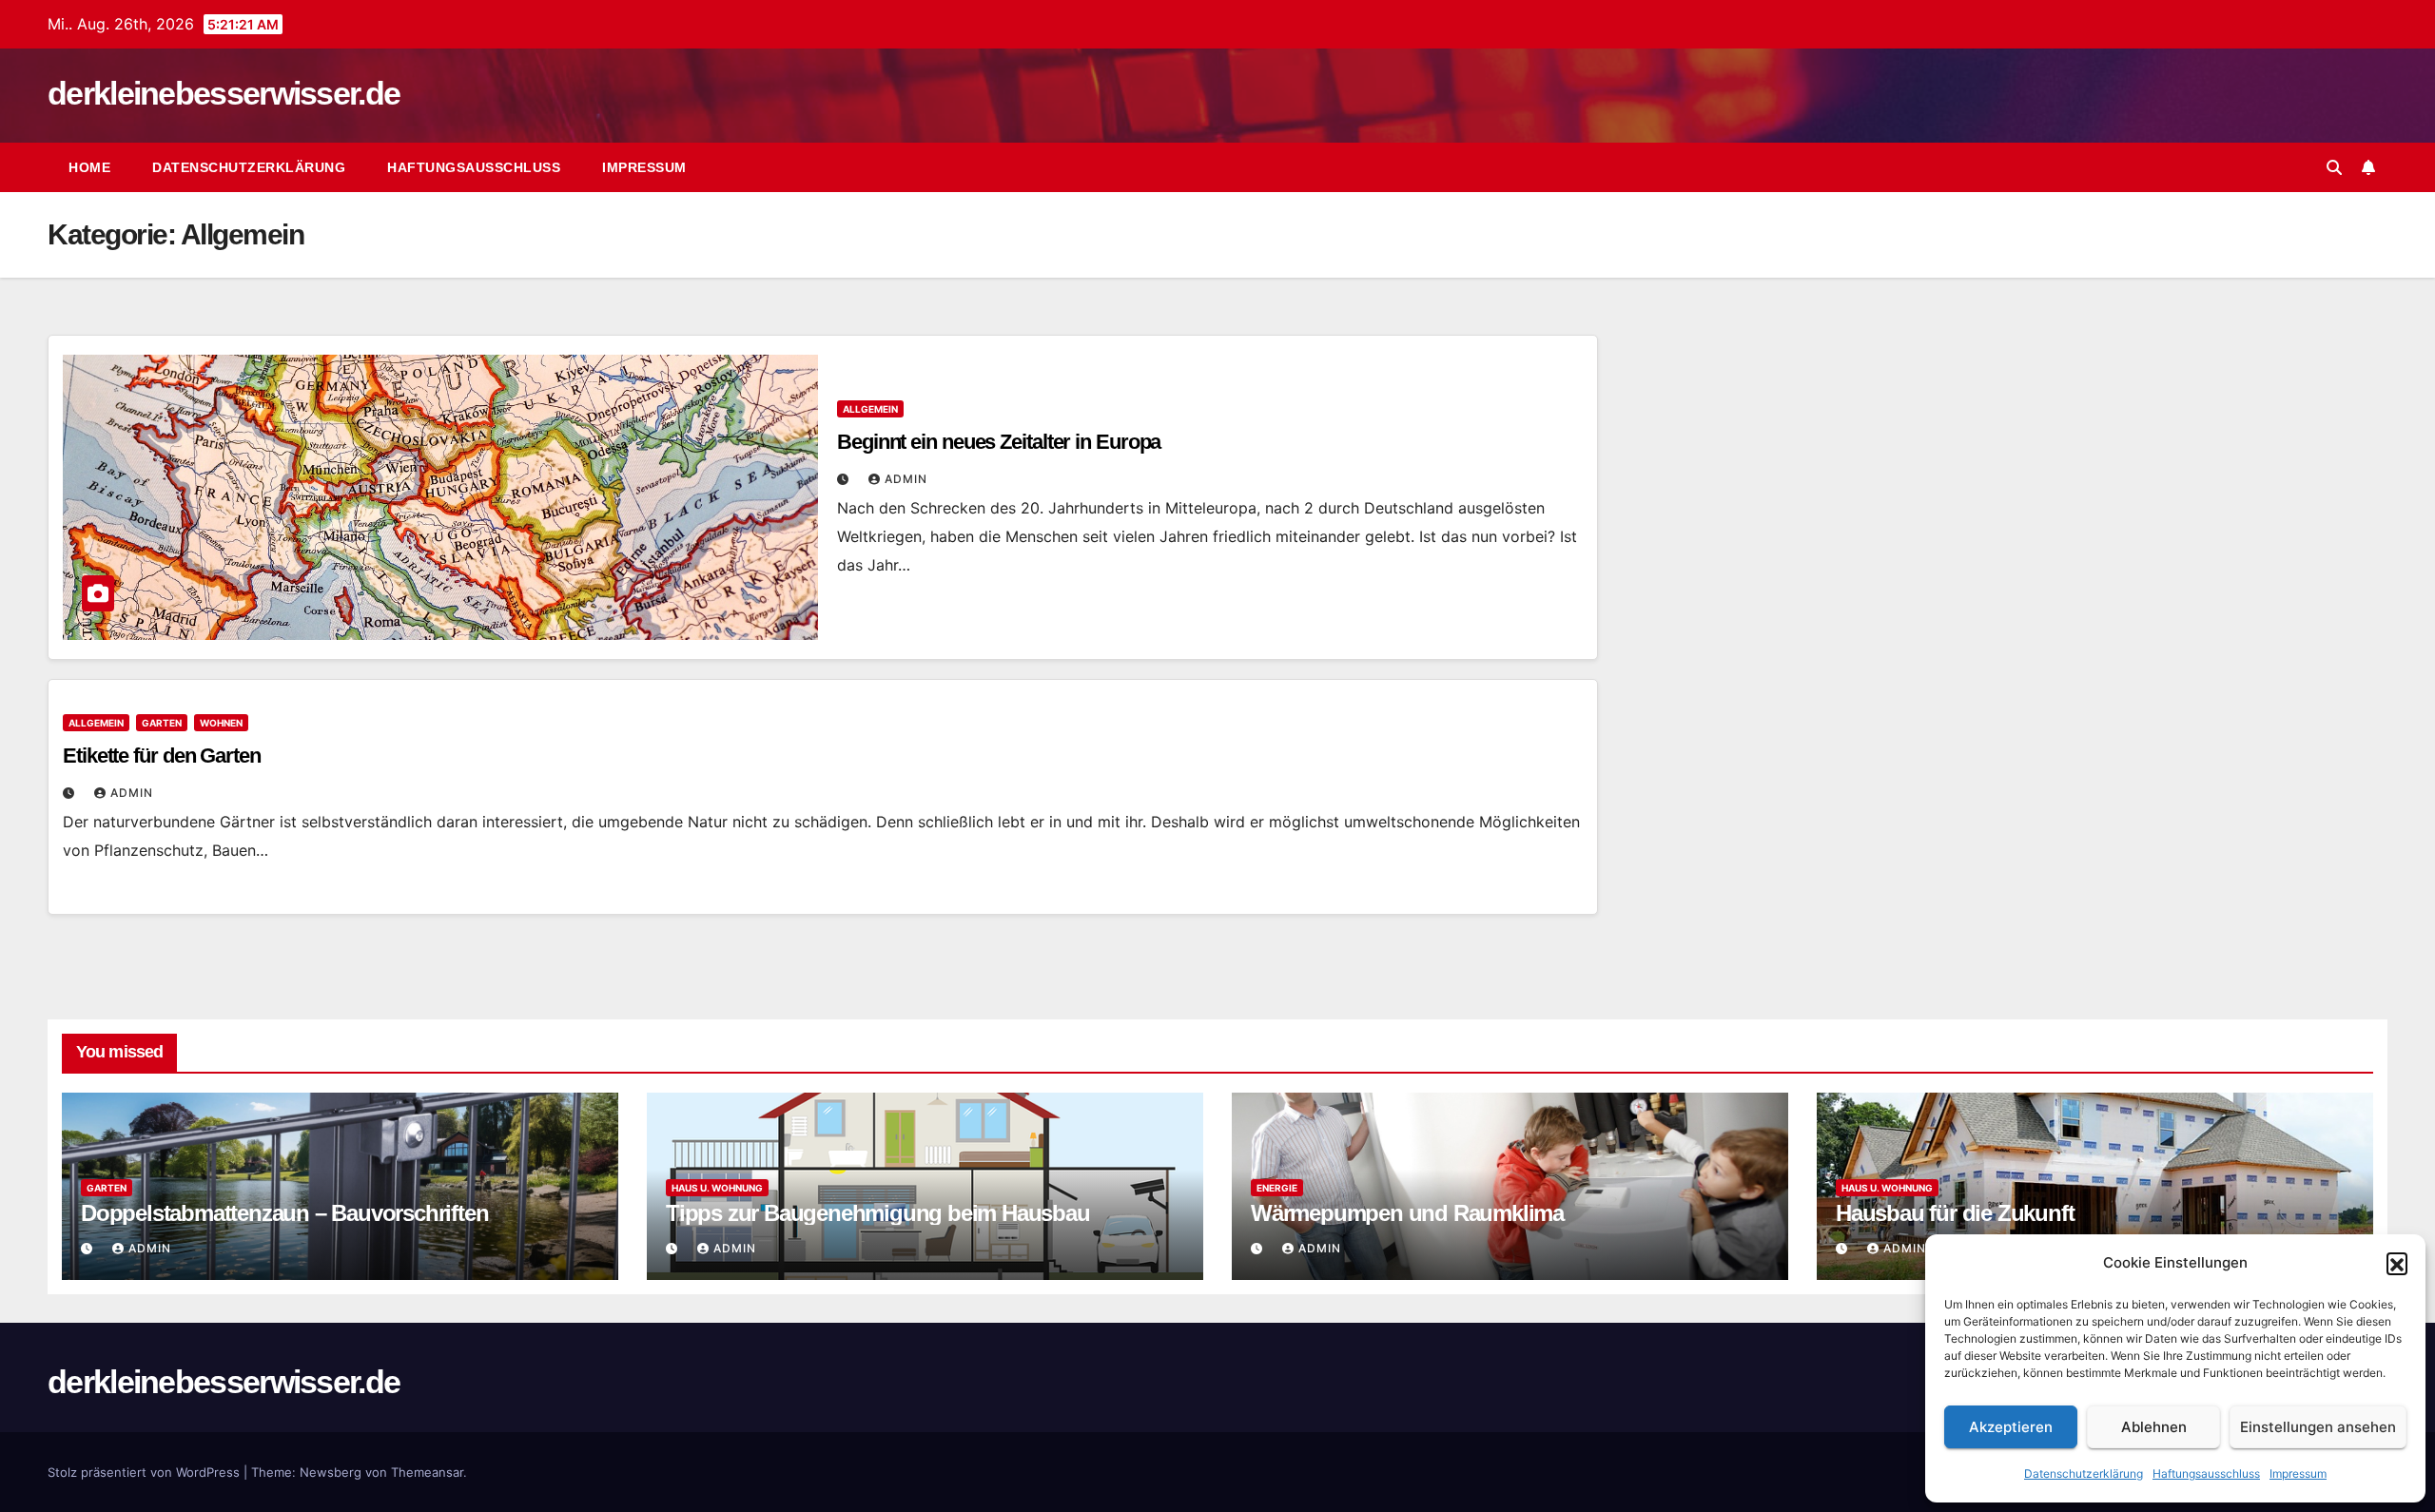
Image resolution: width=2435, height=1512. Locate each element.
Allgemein (870, 409)
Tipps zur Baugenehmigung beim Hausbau (878, 1213)
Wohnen (221, 723)
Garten (162, 723)
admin (906, 479)
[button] (2397, 1263)
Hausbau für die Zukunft (1955, 1213)
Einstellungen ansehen (2318, 1427)
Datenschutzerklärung (2084, 1473)
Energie (1277, 1188)
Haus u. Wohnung (717, 1188)
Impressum (2298, 1473)
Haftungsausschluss (2206, 1473)
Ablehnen (2154, 1427)
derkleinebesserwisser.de (224, 93)
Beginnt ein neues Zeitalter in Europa (999, 442)
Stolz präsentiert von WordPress (146, 1472)
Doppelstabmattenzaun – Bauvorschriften (284, 1213)
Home (89, 167)
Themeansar (427, 1472)
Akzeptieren (2011, 1427)
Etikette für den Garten (162, 756)
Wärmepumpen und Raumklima (1407, 1213)
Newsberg (331, 1472)
